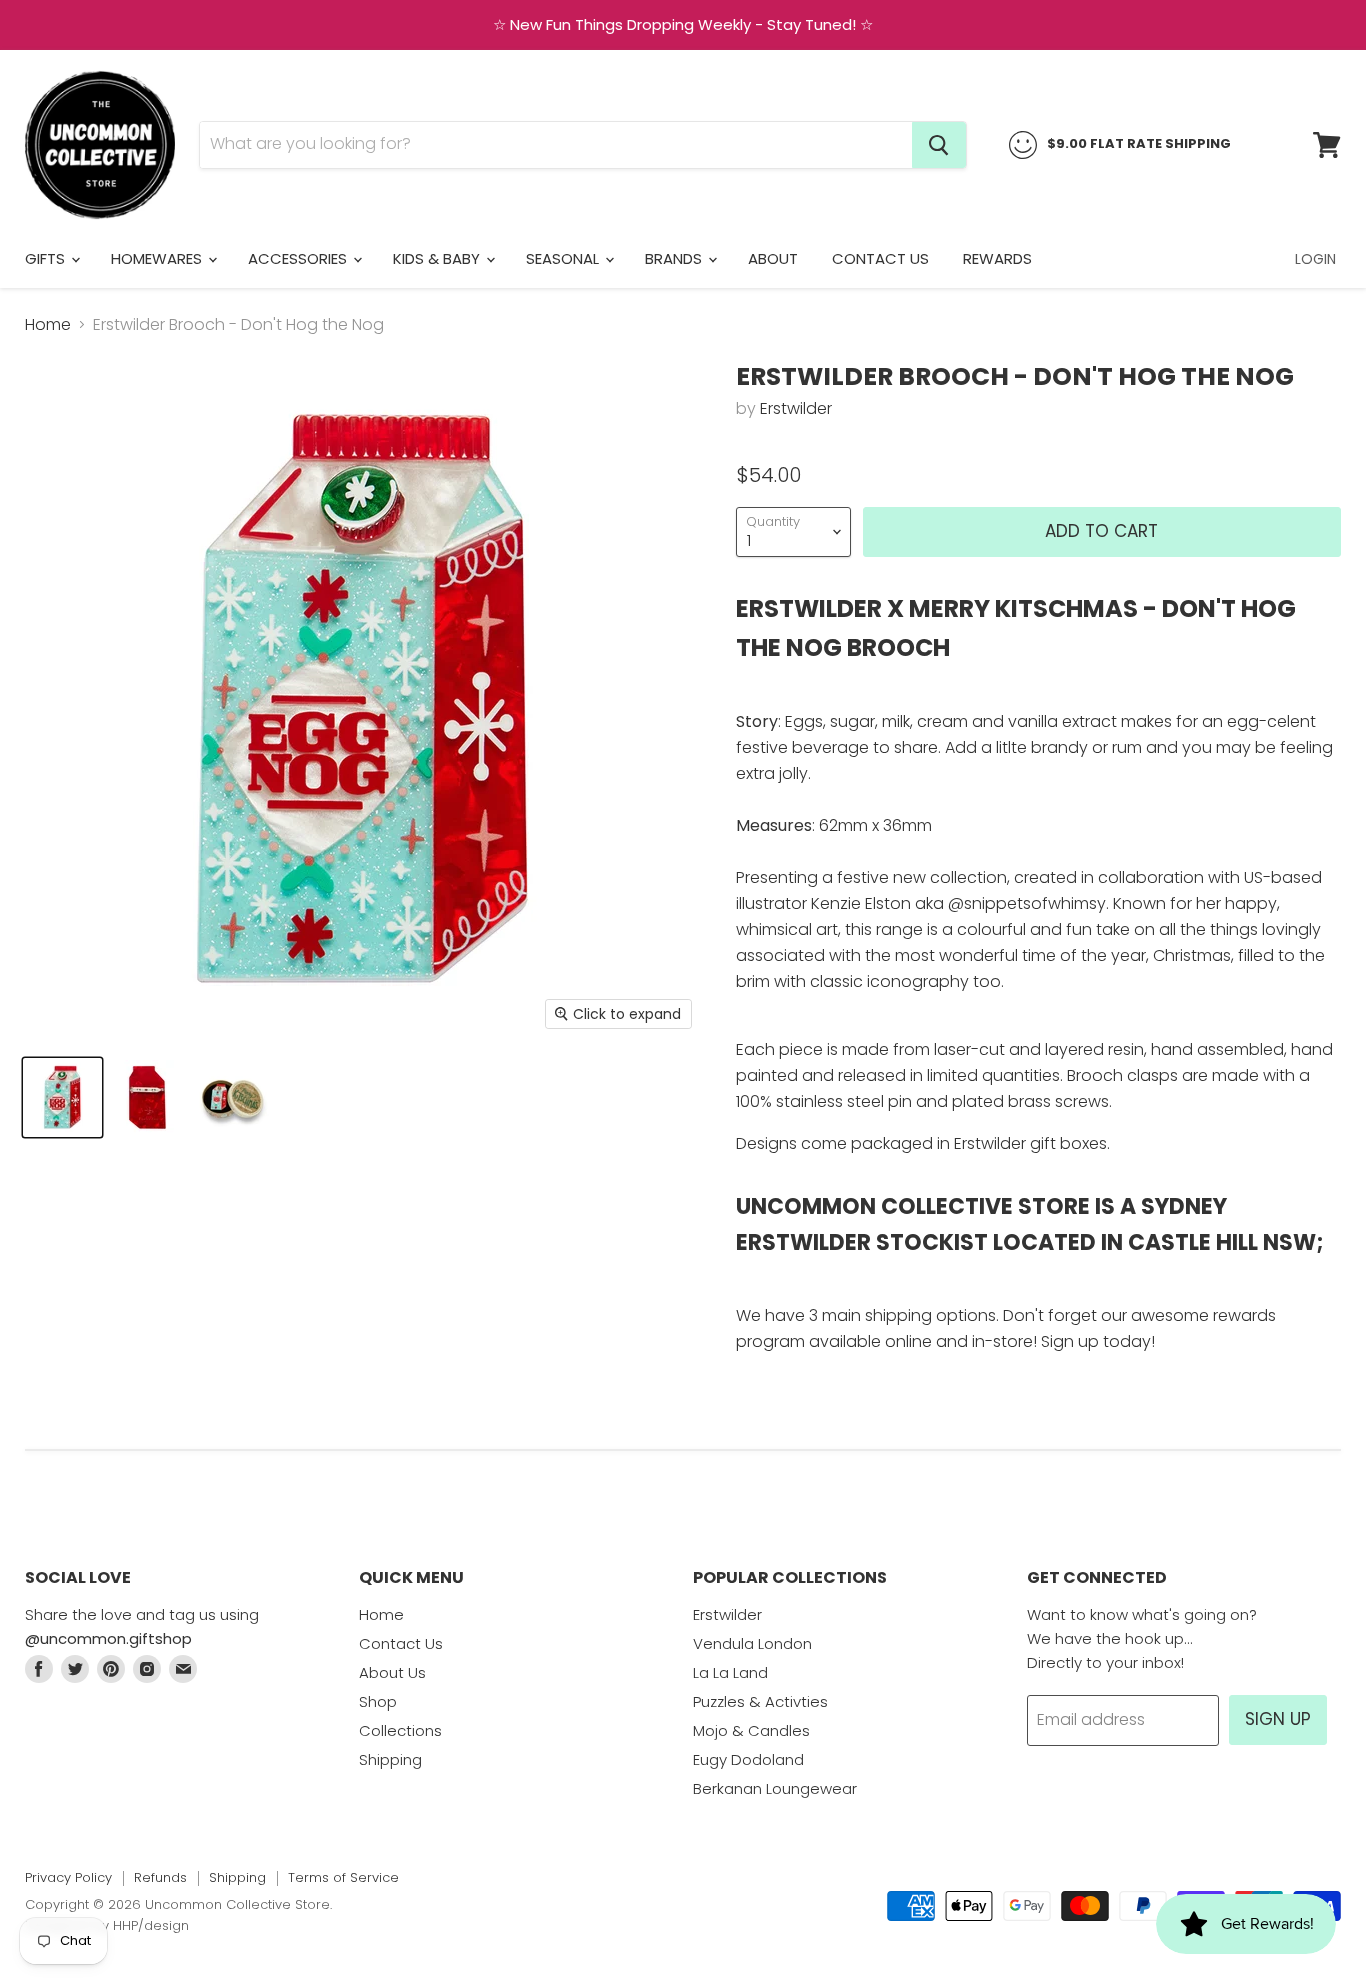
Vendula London (752, 1643)
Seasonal (564, 258)
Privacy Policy (68, 1877)
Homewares (158, 258)
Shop (378, 1701)
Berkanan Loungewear (775, 1788)
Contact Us (880, 258)
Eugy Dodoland (748, 1759)
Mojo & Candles (751, 1730)
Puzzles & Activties (760, 1701)
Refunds (160, 1877)
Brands (675, 258)
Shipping (390, 1759)
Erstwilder (796, 408)
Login (1315, 259)
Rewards (997, 258)
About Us (392, 1672)
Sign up (1278, 1719)
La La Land (730, 1672)
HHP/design (151, 1925)
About (773, 258)
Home (48, 325)
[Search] (939, 145)
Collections (400, 1730)
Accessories (299, 258)
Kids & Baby (438, 258)
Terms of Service (343, 1877)
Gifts (47, 258)
